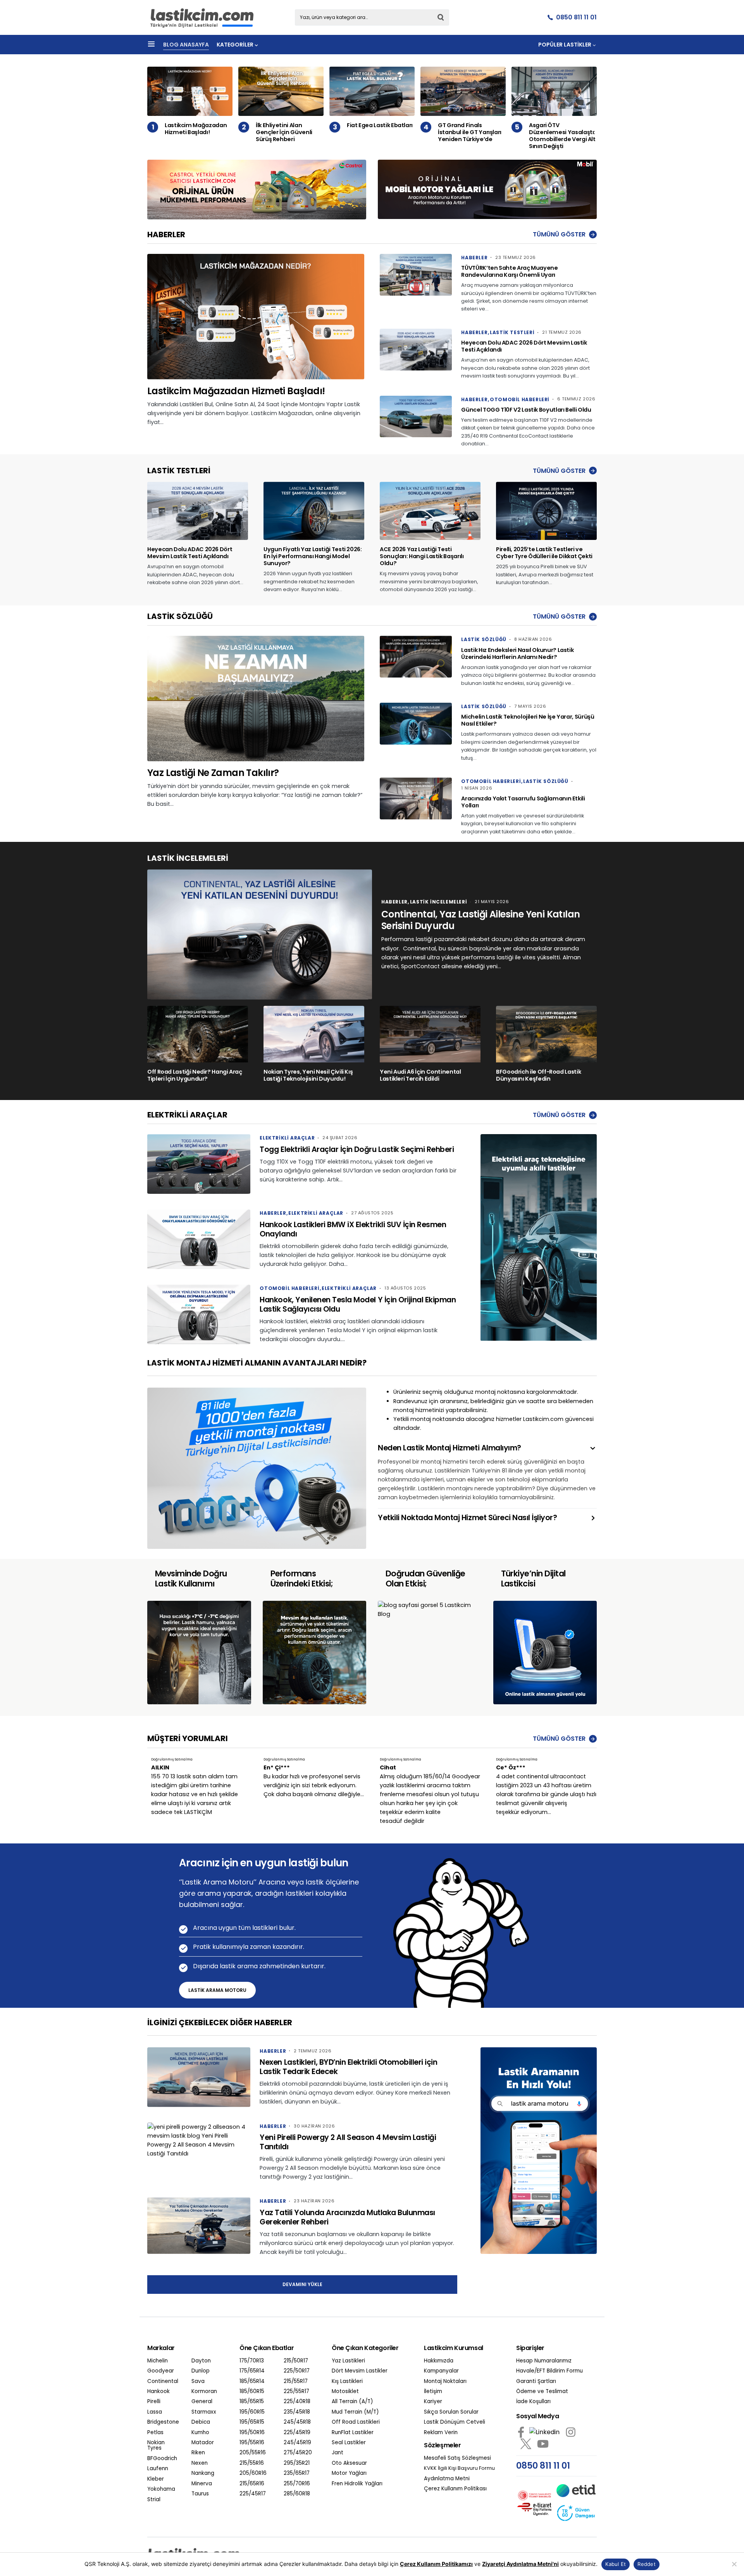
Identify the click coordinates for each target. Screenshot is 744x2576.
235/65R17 (297, 2473)
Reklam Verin (441, 2433)
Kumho (200, 2433)
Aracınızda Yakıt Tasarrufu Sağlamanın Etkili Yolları (523, 802)
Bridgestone (163, 2422)
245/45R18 (297, 2422)
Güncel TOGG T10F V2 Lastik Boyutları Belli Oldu (526, 410)
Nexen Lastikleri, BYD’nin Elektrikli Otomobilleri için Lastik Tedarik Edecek (348, 2067)
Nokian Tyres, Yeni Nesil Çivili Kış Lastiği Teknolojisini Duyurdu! (308, 1075)
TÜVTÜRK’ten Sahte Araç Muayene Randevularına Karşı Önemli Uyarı (509, 271)
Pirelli (154, 2402)
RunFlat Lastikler (353, 2433)
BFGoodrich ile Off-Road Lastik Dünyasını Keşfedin (538, 1075)
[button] (151, 45)
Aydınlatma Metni (447, 2479)
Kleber (156, 2479)
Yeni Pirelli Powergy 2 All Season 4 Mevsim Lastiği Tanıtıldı (348, 2142)
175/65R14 (252, 2371)
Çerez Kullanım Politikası (455, 2489)
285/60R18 (297, 2494)
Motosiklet (345, 2392)
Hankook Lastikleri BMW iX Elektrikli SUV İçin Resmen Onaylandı (353, 1229)
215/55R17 (296, 2381)
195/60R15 (252, 2412)
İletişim (433, 2392)
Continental (163, 2381)
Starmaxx (204, 2412)
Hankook (158, 2392)
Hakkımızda (439, 2361)
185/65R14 (252, 2381)
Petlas (155, 2433)
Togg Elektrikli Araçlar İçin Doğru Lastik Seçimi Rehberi (357, 1149)
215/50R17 (296, 2361)
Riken (198, 2453)
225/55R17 (296, 2392)
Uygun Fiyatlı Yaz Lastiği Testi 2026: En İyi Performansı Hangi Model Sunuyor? (313, 556)
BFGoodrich (162, 2459)
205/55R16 (253, 2453)
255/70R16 (297, 2484)
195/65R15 (252, 2422)
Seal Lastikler (349, 2443)
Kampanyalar (441, 2371)
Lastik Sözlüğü (484, 639)
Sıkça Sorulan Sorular (451, 2412)
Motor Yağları (349, 2473)
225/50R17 (297, 2371)
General (202, 2402)
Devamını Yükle (302, 2284)
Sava (198, 2381)
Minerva (202, 2484)
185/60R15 (252, 2392)
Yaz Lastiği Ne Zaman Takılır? (213, 773)
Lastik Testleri (512, 332)
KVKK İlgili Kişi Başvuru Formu (459, 2468)
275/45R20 (298, 2453)
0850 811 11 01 (576, 17)
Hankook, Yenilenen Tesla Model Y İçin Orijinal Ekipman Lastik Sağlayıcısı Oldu (358, 1304)
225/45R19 (297, 2433)
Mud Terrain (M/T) (355, 2412)
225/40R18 (297, 2402)
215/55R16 (252, 2463)
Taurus (200, 2494)
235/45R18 (297, 2412)
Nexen (200, 2463)
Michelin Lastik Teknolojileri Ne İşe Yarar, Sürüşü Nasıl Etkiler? (528, 720)
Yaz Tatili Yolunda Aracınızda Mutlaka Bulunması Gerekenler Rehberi (347, 2217)
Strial (154, 2500)
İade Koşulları (533, 2402)
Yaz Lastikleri (348, 2361)
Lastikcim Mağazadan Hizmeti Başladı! (196, 129)
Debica (201, 2422)
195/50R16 (252, 2433)
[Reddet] (734, 2564)
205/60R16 (253, 2473)
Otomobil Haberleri (520, 399)
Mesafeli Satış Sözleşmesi (457, 2458)
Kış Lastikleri (347, 2381)
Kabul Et (616, 2564)
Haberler (474, 258)
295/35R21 (297, 2463)
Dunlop (201, 2371)
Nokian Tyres (156, 2446)
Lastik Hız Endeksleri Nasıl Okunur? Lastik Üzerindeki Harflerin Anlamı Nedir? (517, 653)
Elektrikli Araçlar (287, 1138)
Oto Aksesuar (349, 2463)
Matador (203, 2443)
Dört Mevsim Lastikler (360, 2371)
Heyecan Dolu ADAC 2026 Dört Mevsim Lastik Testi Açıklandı (524, 346)
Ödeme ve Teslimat (542, 2392)
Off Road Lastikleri (356, 2422)
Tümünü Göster (559, 234)
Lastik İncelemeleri (438, 902)
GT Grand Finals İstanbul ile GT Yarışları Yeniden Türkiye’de (470, 132)
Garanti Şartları (536, 2381)
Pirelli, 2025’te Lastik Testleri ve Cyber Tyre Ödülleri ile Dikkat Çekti (544, 553)
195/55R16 (252, 2443)
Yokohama (161, 2489)
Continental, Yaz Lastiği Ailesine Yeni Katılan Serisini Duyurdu (480, 920)
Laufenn (158, 2469)
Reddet (647, 2564)
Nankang (203, 2473)
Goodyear (161, 2371)
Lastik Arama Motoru (217, 1990)
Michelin (158, 2361)
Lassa (155, 2412)
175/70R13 (252, 2361)
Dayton (201, 2361)
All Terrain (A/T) (352, 2402)
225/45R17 (253, 2494)
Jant (338, 2453)
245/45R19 (297, 2443)
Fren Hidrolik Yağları (357, 2484)
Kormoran (204, 2392)
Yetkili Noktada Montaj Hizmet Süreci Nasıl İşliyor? (468, 1518)
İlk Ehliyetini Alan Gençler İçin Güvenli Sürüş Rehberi (284, 132)
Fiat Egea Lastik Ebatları (380, 125)
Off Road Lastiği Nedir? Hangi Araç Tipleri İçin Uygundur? (195, 1075)
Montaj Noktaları (445, 2381)
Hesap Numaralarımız (544, 2361)
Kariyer (433, 2402)
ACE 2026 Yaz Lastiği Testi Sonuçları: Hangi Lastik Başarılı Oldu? (422, 556)
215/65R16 (252, 2484)
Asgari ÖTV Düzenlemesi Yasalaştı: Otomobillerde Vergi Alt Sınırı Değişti (562, 136)
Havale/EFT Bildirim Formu (549, 2371)
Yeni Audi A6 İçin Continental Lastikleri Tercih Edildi (420, 1075)
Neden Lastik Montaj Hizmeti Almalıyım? (449, 1448)
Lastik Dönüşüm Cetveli (455, 2422)
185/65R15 (252, 2402)
